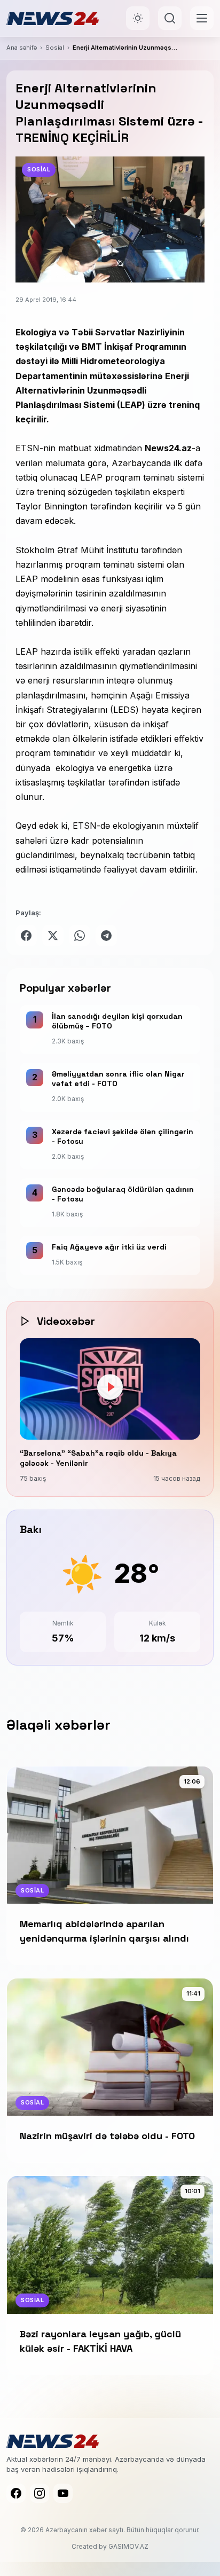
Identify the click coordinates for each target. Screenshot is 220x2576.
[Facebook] (16, 2493)
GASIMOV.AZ (128, 2546)
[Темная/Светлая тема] (138, 18)
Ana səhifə (22, 48)
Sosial (55, 48)
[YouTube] (63, 2493)
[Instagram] (40, 2493)
